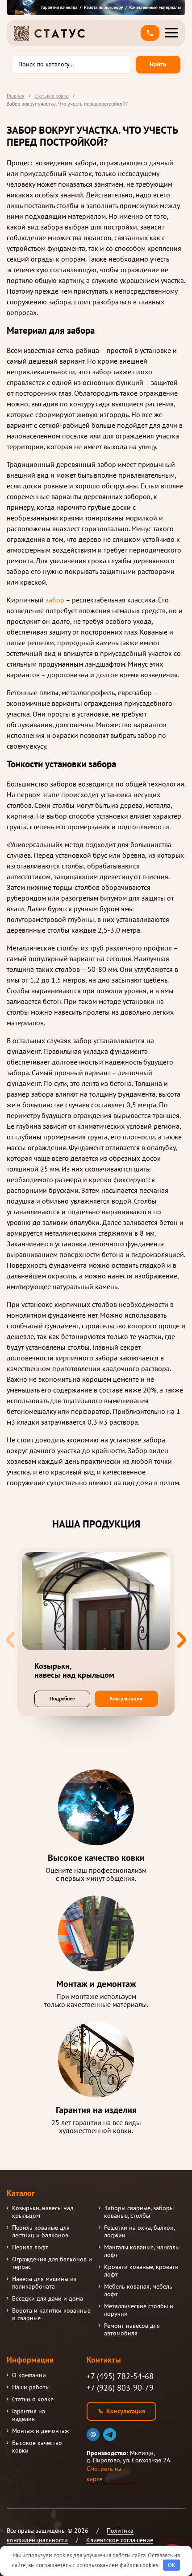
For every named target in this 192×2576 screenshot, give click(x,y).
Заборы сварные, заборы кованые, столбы (139, 2212)
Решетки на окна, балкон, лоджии (139, 2232)
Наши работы (31, 2387)
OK (172, 2565)
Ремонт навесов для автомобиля (132, 2330)
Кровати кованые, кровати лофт (141, 2271)
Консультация (126, 1698)
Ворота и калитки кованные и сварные (51, 2314)
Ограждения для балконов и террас (52, 2263)
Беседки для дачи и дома (48, 2299)
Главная (16, 96)
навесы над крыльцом (74, 1671)
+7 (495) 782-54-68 (120, 2376)
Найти (158, 64)
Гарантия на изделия (29, 2415)
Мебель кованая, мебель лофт (138, 2290)
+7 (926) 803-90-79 (120, 2388)
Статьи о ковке (52, 96)
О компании (29, 2375)
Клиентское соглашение (120, 2540)
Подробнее (62, 1698)
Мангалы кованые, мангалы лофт (142, 2251)
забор (55, 600)
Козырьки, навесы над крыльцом (43, 2212)
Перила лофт (30, 2247)
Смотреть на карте (104, 2474)
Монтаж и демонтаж (40, 2431)
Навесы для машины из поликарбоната (44, 2283)
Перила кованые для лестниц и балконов (41, 2232)
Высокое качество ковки (37, 2447)
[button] (150, 33)
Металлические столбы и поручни (139, 2310)
